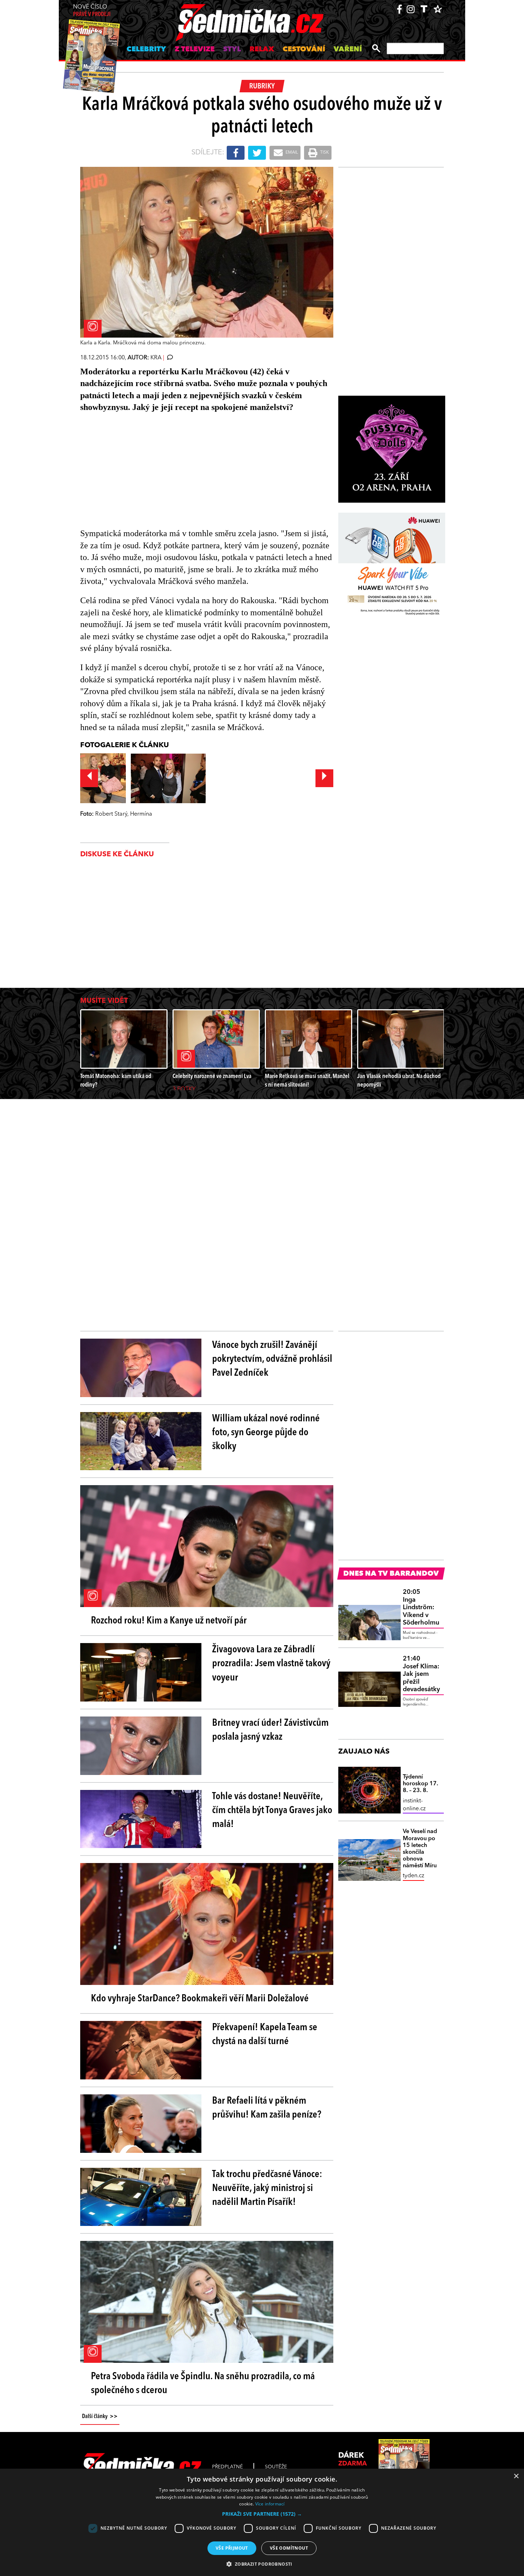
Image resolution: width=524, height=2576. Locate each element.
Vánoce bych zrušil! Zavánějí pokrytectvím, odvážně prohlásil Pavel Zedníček (272, 1359)
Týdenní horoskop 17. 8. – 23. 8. (420, 1784)
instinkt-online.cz (414, 1805)
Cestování (304, 50)
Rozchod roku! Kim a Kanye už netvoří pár (169, 1621)
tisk (324, 153)
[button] (262, 2514)
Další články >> (100, 2417)
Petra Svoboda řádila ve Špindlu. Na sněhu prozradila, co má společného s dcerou (203, 2384)
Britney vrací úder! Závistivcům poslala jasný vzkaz (270, 1730)
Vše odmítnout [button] (289, 2548)
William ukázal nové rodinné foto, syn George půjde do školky (266, 1433)
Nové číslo (92, 11)
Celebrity (146, 50)
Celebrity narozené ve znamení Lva (212, 1076)
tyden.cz (413, 1876)
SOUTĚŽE (276, 2467)
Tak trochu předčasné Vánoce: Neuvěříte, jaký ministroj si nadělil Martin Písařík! (267, 2188)
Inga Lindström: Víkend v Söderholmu (421, 1607)
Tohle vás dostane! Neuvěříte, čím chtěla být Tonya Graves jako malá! (272, 1811)
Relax (262, 50)
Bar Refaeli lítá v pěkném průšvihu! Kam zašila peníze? (267, 2108)
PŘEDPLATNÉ (227, 2467)
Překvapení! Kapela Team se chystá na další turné (265, 2035)
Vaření (348, 50)
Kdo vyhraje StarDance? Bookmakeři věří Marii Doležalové (200, 1999)
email (291, 153)
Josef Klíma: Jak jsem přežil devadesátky (421, 1674)
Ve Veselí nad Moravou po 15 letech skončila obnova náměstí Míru (420, 1849)
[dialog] (262, 2522)
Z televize (195, 50)
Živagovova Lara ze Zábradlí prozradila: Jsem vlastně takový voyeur (271, 1664)
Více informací (270, 2504)
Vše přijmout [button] (232, 2548)
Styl (232, 50)
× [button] (516, 2476)
